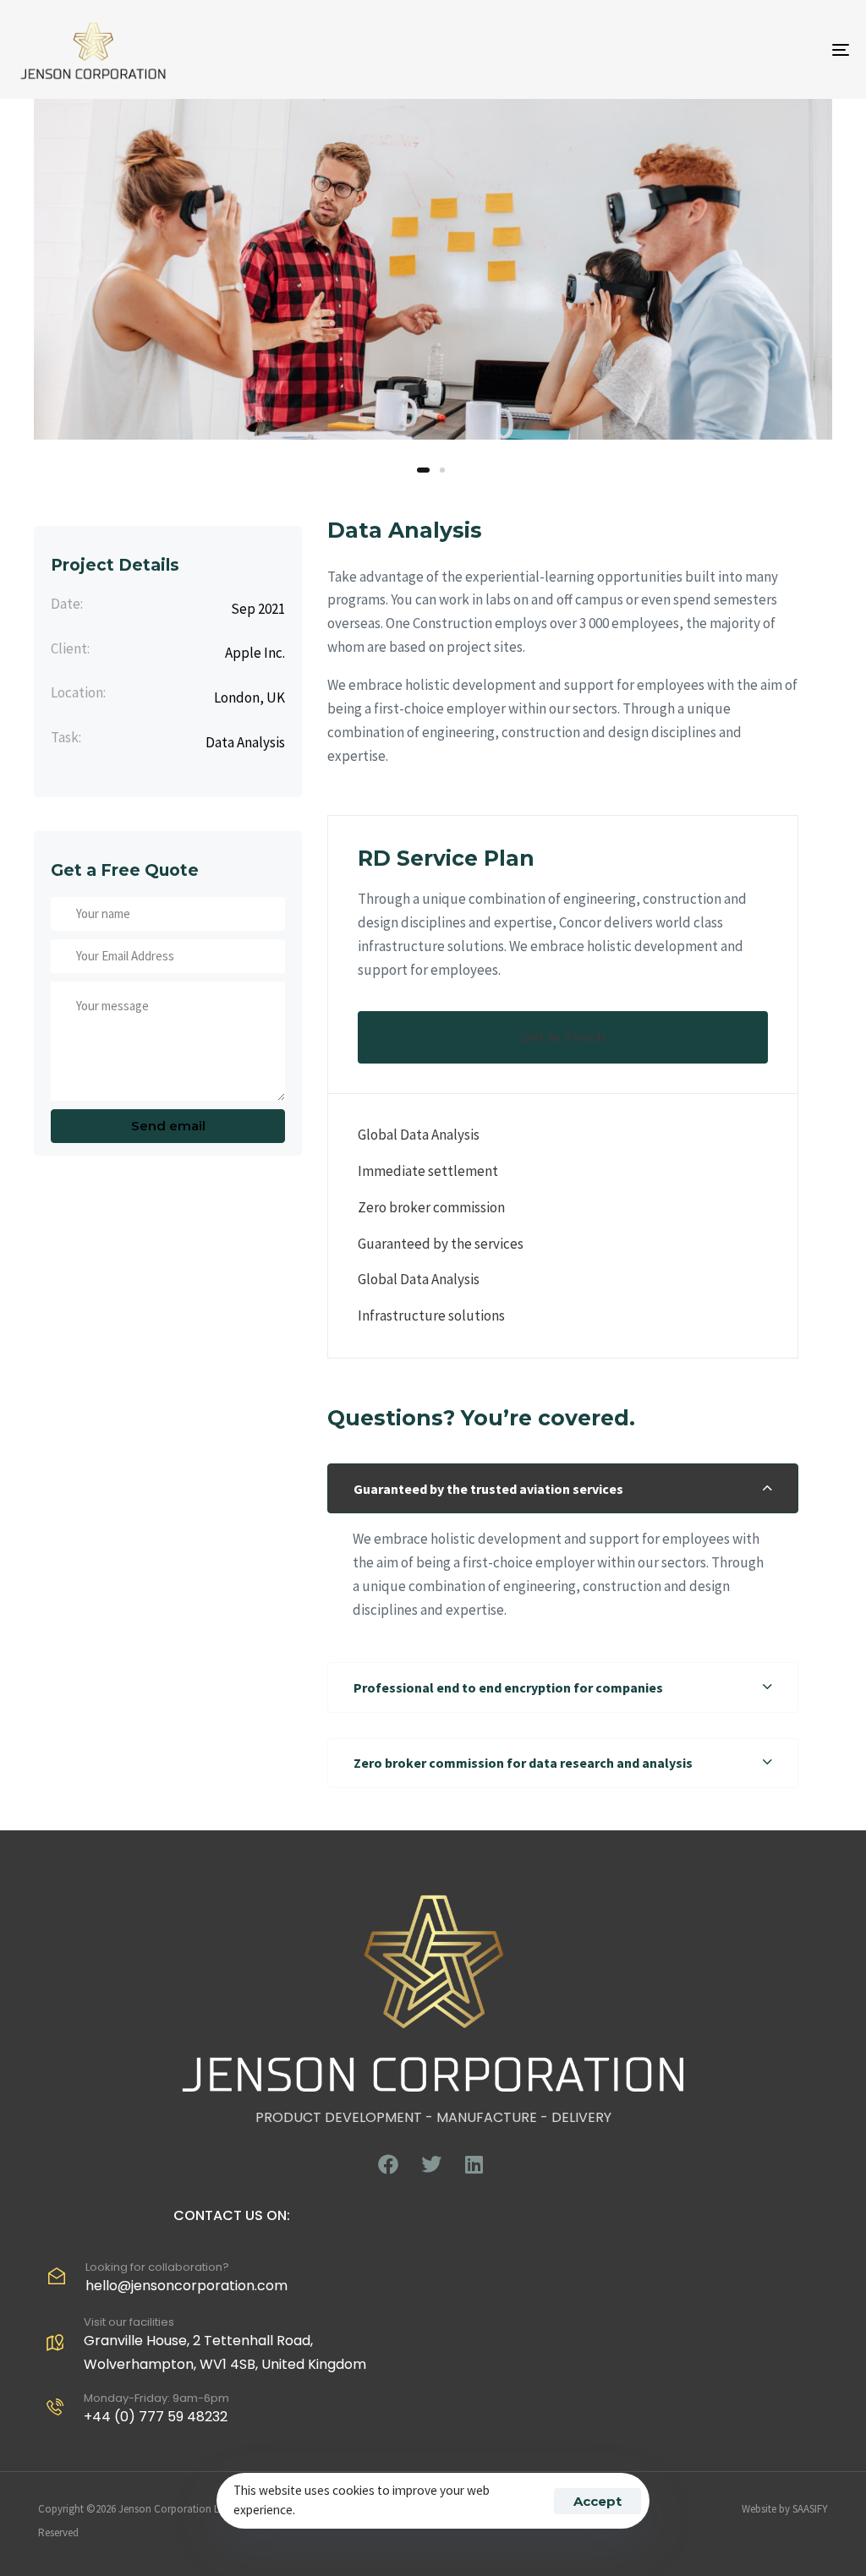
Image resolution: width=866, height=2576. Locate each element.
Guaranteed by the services (441, 1244)
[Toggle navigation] (710, 49)
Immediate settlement (428, 1171)
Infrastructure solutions (431, 1315)
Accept (597, 2501)
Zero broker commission (431, 1207)
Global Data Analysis (419, 1135)
